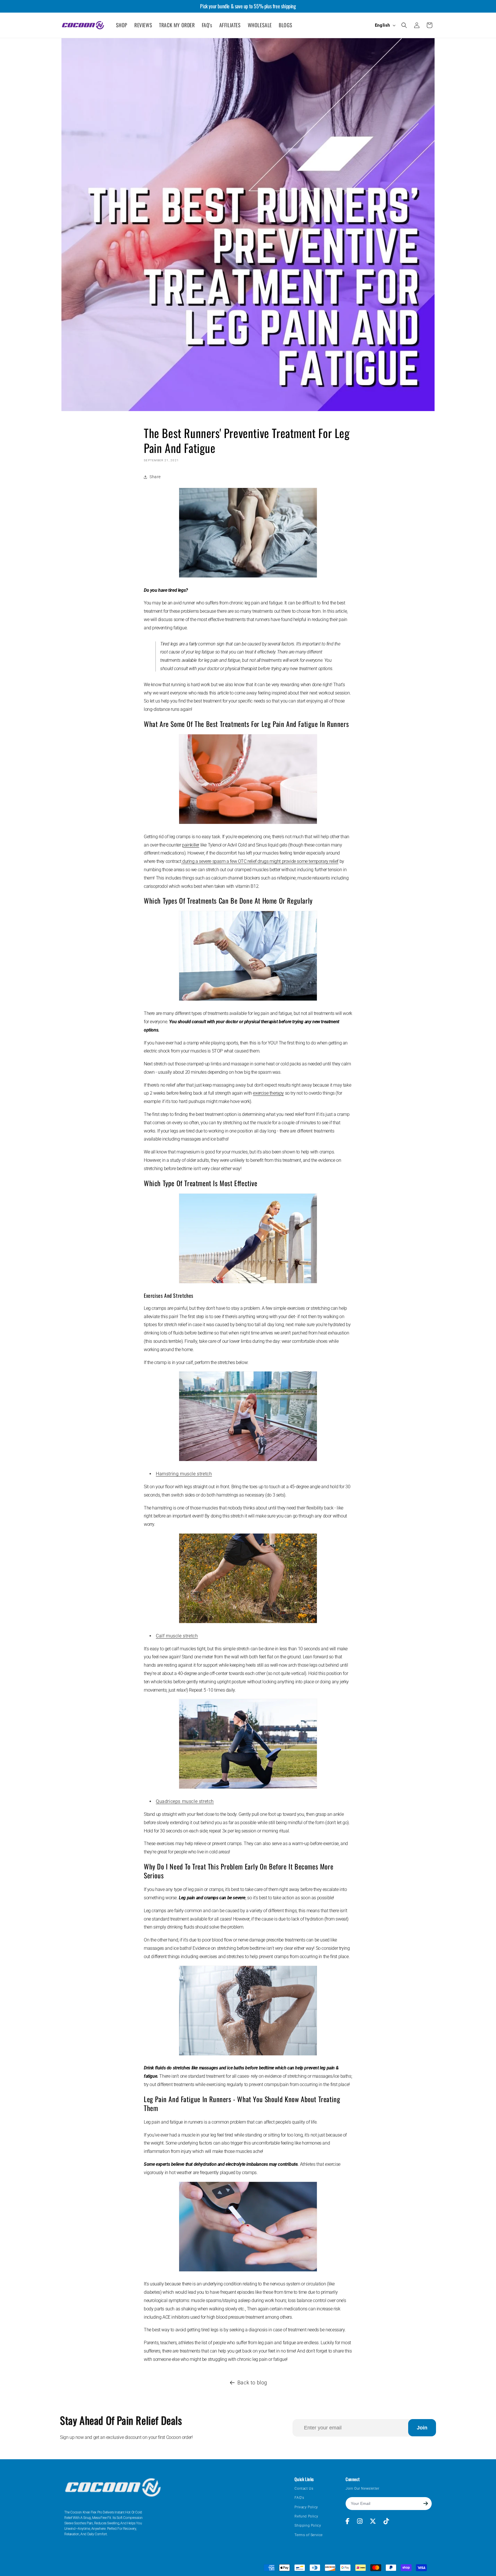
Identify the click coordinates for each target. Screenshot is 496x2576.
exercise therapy (268, 1093)
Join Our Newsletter (362, 2489)
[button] (404, 25)
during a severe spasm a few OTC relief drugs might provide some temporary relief (260, 861)
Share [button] (155, 477)
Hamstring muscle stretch (184, 1474)
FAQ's (299, 2498)
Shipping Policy (308, 2526)
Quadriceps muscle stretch (185, 1801)
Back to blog (252, 2383)
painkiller (191, 845)
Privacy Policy (306, 2507)
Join (422, 2428)
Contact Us (304, 2489)
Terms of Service (309, 2535)
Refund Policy (306, 2516)
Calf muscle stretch (177, 1636)
